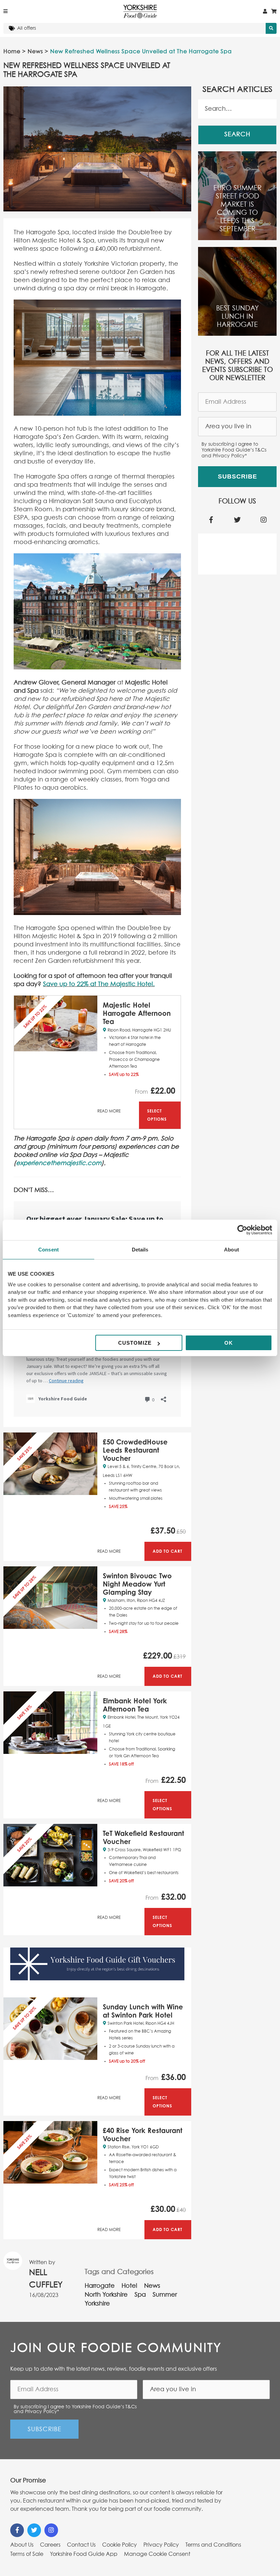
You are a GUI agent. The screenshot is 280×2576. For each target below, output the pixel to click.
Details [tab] (140, 1250)
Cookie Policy (120, 2545)
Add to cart (167, 1551)
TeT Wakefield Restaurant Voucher (143, 1837)
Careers (50, 2545)
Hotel (129, 2286)
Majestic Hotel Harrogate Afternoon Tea (137, 1013)
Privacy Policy (161, 2545)
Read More (109, 1111)
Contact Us (81, 2545)
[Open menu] (5, 12)
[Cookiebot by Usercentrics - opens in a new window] (242, 1230)
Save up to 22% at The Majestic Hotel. (99, 984)
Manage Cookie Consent (157, 2554)
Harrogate (100, 2286)
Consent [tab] (48, 1250)
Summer (165, 2295)
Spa (140, 2295)
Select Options (157, 1115)
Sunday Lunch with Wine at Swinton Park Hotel (143, 2011)
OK (229, 1343)
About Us (22, 2545)
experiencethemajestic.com (59, 1163)
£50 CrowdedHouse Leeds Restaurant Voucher (135, 1450)
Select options (162, 1805)
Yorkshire (97, 2304)
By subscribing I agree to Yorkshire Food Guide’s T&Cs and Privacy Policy (234, 450)
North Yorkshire (106, 2295)
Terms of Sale (27, 2554)
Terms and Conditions (213, 2545)
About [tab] (232, 1250)
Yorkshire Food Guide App (84, 2554)
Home (12, 52)
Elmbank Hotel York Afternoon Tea (135, 1705)
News (35, 52)
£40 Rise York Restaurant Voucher (143, 2135)
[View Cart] (274, 12)
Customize (135, 1343)
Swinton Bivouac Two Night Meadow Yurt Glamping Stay (137, 1584)
